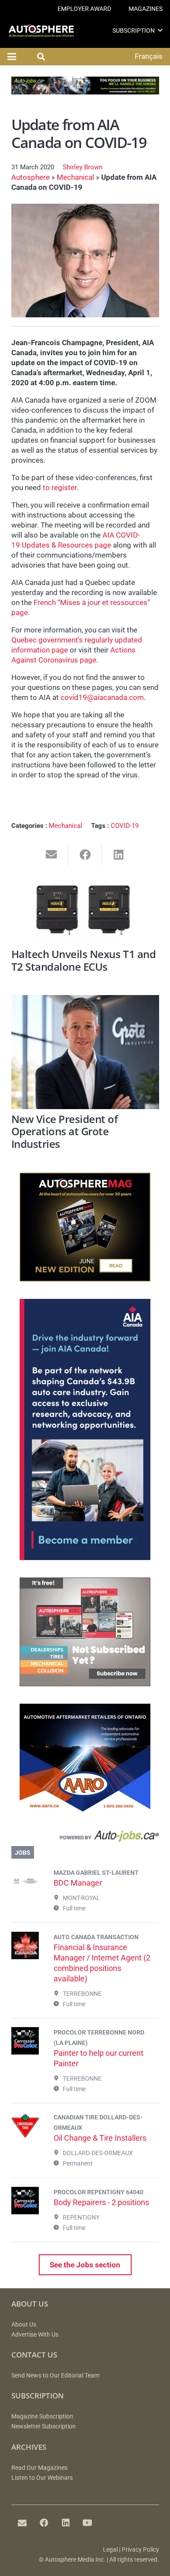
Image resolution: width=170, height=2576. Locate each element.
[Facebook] (44, 2523)
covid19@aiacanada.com (102, 697)
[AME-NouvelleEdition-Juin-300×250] (85, 1279)
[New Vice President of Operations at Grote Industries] (85, 1052)
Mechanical (75, 177)
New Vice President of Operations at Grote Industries (65, 1132)
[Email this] (52, 855)
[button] (160, 30)
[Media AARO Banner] (85, 1810)
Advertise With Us (35, 2335)
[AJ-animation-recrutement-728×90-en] (85, 92)
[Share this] (85, 855)
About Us (24, 2325)
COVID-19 (125, 826)
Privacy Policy (140, 2550)
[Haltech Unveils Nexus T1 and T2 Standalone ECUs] (85, 912)
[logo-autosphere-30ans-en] (41, 31)
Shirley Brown (83, 167)
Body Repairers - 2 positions (101, 2202)
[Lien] (85, 1838)
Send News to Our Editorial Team (55, 2376)
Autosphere (31, 177)
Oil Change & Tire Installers (100, 2138)
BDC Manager (78, 1883)
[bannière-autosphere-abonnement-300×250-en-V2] (85, 1684)
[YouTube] (88, 2523)
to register (60, 488)
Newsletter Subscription (44, 2426)
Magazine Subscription (42, 2416)
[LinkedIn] (66, 2523)
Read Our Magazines (39, 2468)
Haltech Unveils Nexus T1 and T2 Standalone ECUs (84, 960)
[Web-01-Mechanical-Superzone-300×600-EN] (85, 1557)
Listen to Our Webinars (42, 2478)
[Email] (22, 2523)
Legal (110, 2550)
